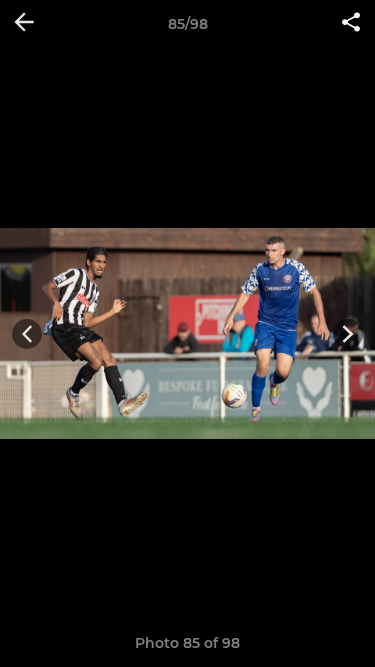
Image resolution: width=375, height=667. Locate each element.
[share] (351, 24)
